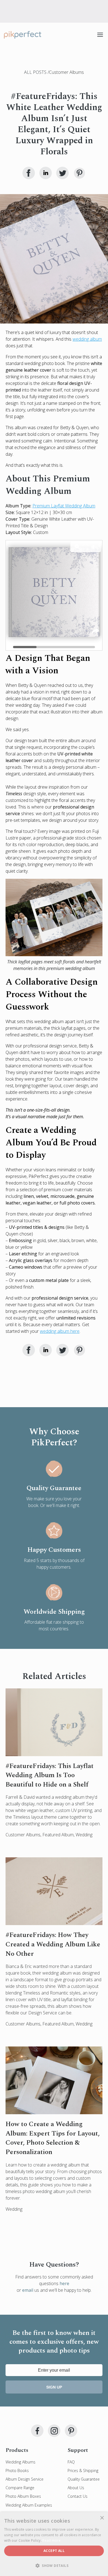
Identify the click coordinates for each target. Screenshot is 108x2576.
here (64, 2283)
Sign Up (54, 2387)
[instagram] (54, 2431)
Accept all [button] (54, 2551)
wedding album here (60, 1331)
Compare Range (20, 2488)
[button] (54, 2566)
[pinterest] (71, 2431)
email (28, 2290)
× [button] (102, 2518)
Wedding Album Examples (29, 2505)
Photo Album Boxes (23, 2496)
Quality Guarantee (84, 2479)
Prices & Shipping (83, 2471)
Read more (52, 2540)
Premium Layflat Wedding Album (64, 506)
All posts (36, 72)
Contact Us (78, 2496)
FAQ (71, 2462)
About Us (76, 2488)
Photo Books (17, 2471)
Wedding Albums (20, 2462)
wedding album (87, 339)
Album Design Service (25, 2479)
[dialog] (54, 2544)
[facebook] (37, 2431)
